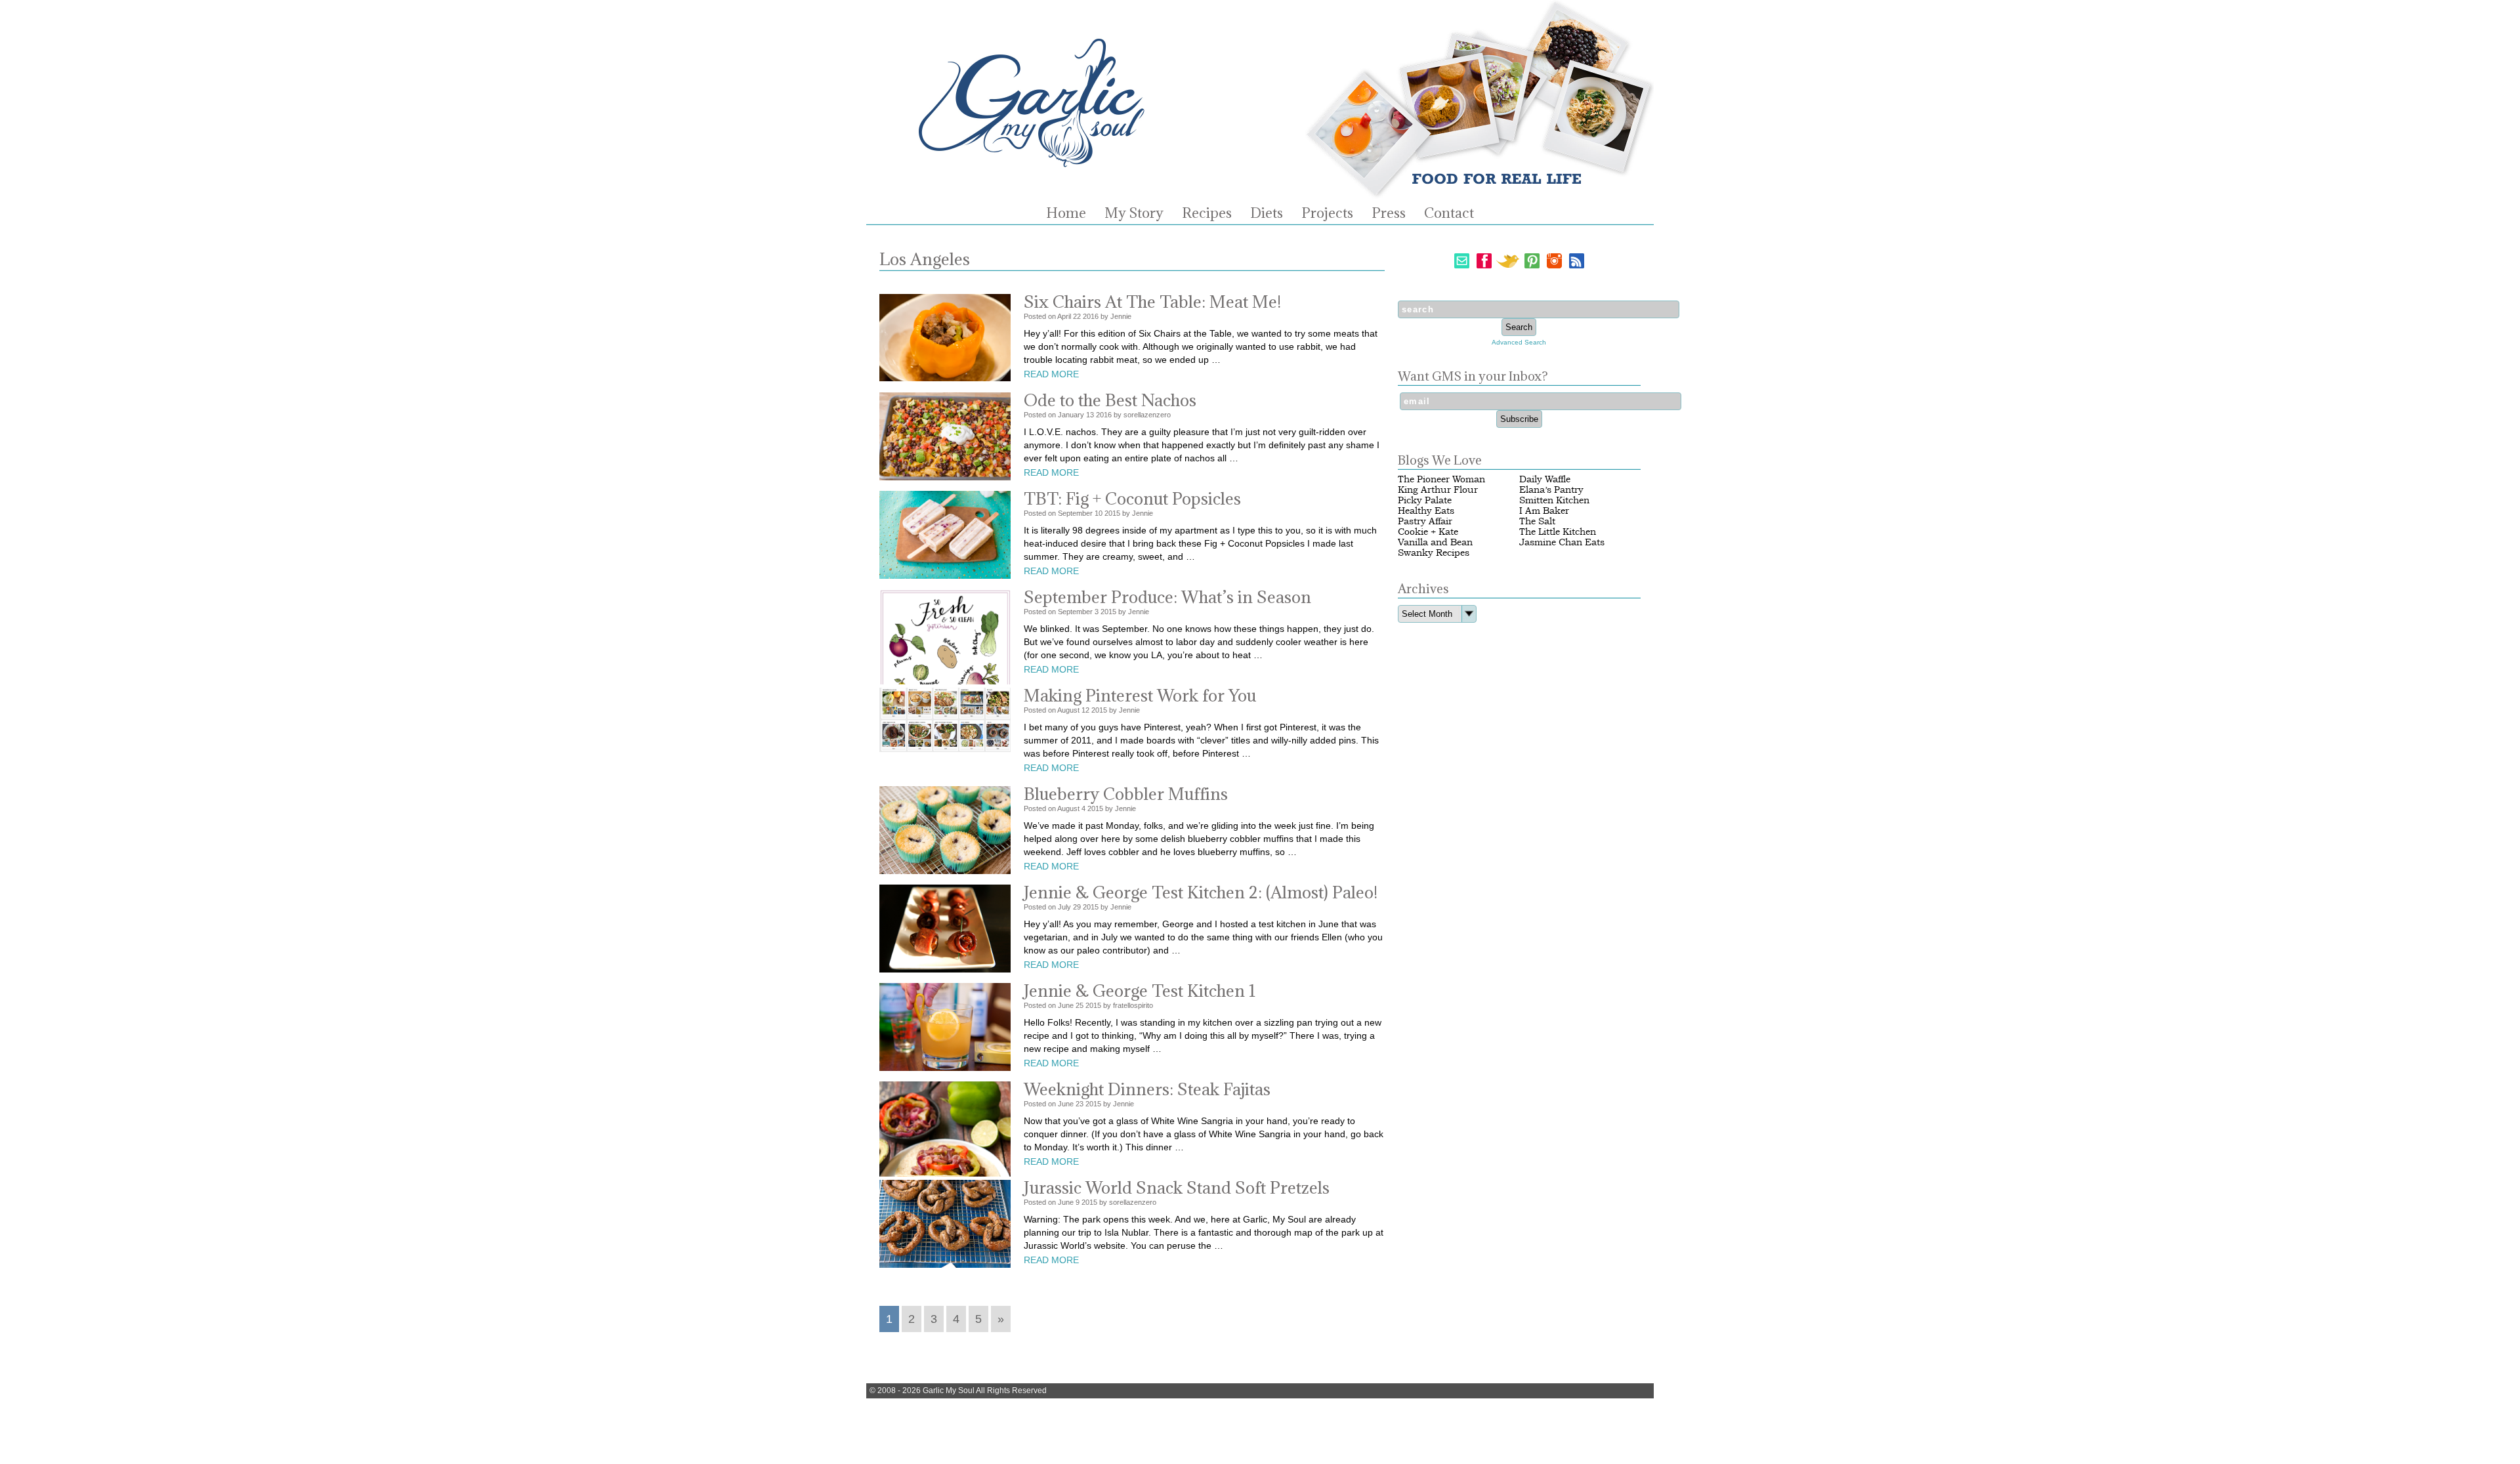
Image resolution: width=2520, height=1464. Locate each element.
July (1064, 907)
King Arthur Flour (1438, 490)
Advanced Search (1519, 342)
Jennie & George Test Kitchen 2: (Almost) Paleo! (1201, 892)
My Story (1134, 213)
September (1075, 513)
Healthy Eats (1426, 511)
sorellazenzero (1147, 415)
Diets (1267, 213)
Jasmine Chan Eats (1562, 542)
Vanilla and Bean (1435, 542)
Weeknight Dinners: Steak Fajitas (1147, 1089)
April (1064, 316)
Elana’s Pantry (1551, 490)
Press (1389, 213)
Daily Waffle (1545, 479)
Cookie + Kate (1428, 532)
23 (1080, 1104)
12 (1085, 710)
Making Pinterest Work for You (1140, 695)
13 (1090, 415)
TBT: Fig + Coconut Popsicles (1132, 498)
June (1066, 1005)
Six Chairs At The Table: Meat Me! (1152, 302)
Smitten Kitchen (1554, 500)
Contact (1449, 213)
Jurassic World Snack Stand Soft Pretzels (1177, 1187)
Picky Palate (1425, 500)
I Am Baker (1544, 511)
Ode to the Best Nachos (1110, 400)
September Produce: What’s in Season (1167, 597)
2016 (1091, 316)
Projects (1327, 213)
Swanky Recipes (1434, 553)
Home (1066, 213)
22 (1077, 316)
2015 (1112, 513)
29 (1077, 907)
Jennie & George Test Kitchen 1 (1140, 991)
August (1068, 710)
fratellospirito (1133, 1005)
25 (1080, 1005)
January (1071, 415)
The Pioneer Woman (1441, 479)
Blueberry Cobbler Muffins (1126, 794)
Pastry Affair (1425, 521)
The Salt (1537, 521)
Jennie (1121, 316)
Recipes (1207, 213)
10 (1099, 513)
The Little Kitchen (1558, 532)
